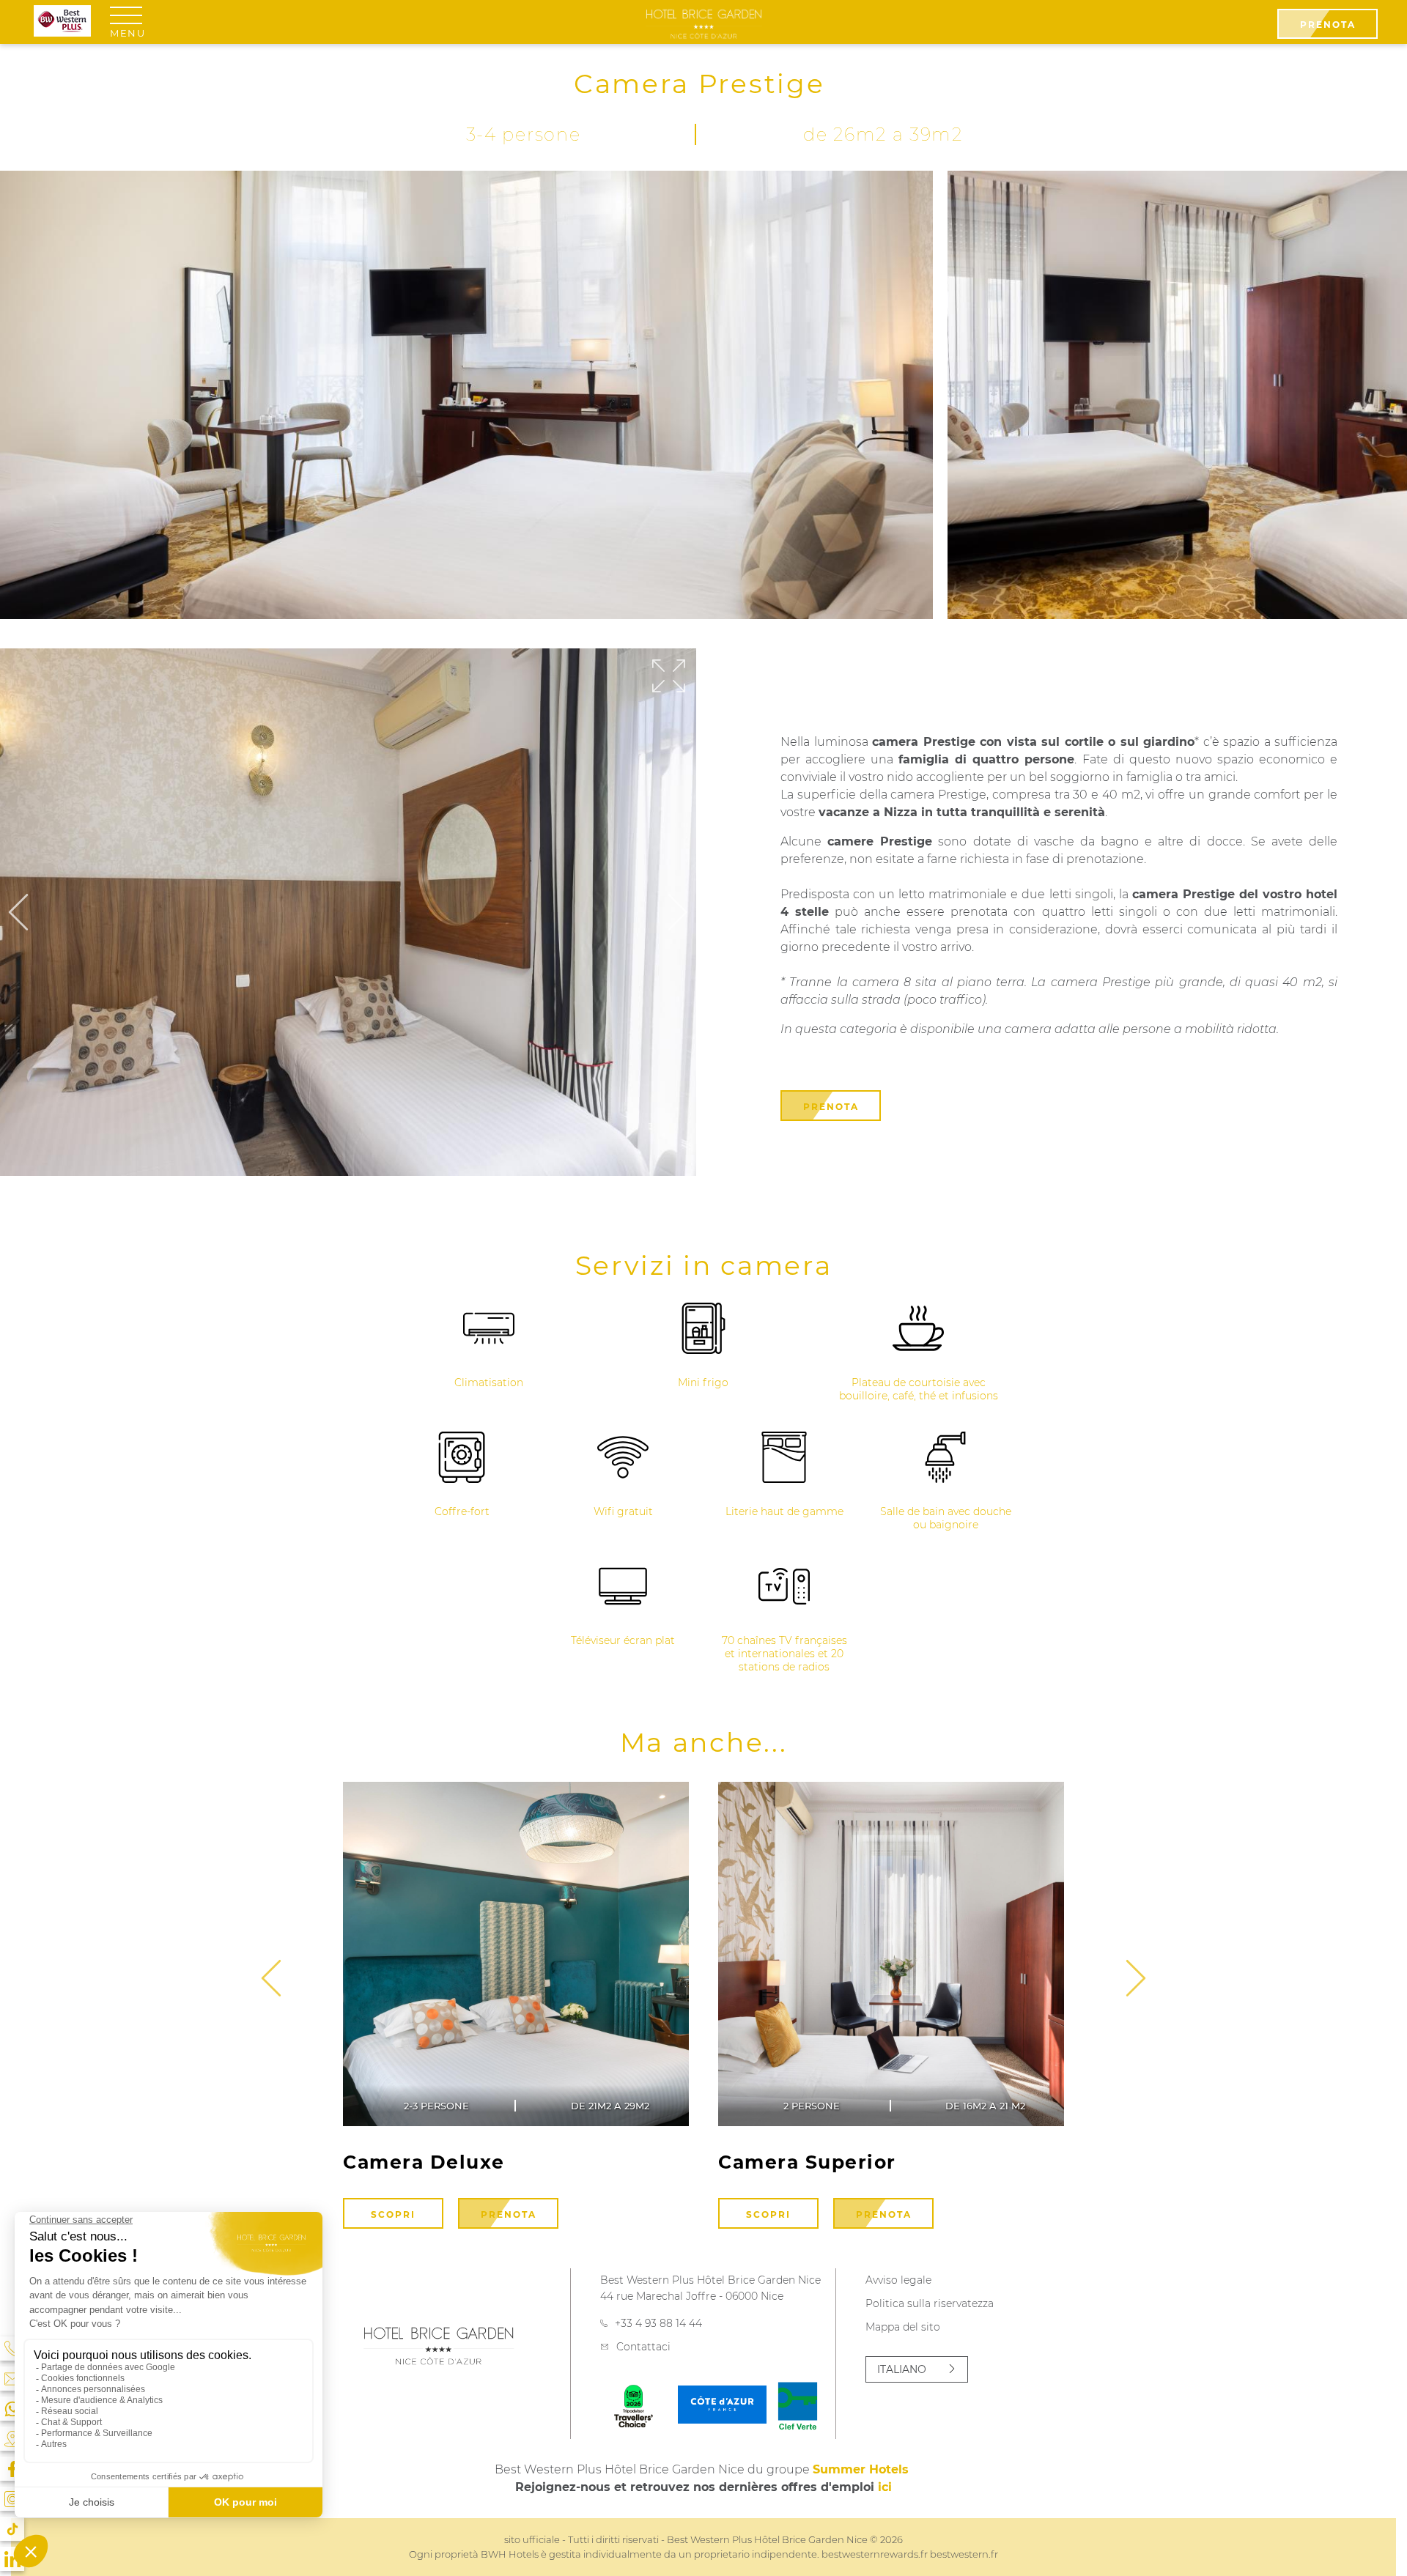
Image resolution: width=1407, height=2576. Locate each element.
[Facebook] (12, 2469)
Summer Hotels (861, 2469)
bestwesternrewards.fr (875, 2554)
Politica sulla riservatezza (930, 2303)
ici (885, 2487)
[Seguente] (678, 913)
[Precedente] (18, 913)
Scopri (393, 2214)
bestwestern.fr (964, 2554)
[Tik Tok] (12, 2529)
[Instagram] (12, 2499)
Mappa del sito (903, 2327)
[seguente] (271, 1979)
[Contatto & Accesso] (12, 2379)
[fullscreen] (669, 677)
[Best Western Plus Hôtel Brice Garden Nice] (703, 23)
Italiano (902, 2369)
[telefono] (12, 2349)
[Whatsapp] (12, 2409)
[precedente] (1136, 1979)
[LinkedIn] (12, 2559)
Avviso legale (898, 2280)
